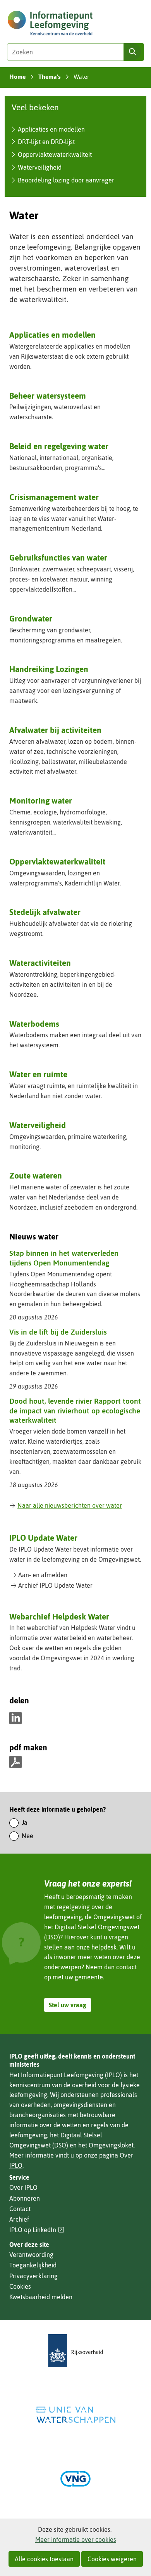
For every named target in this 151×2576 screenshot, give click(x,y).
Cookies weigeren (112, 2559)
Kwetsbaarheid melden (41, 2297)
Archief (19, 2219)
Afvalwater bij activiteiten (55, 730)
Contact (20, 2209)
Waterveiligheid (40, 167)
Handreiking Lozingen (49, 669)
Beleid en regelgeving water (59, 446)
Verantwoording (31, 2255)
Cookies (20, 2286)
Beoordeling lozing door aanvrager (66, 180)
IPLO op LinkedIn (37, 2230)
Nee (27, 1836)
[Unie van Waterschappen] (75, 2415)
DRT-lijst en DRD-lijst (46, 142)
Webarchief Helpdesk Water (59, 1616)
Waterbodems (34, 1024)
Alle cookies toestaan (44, 2559)
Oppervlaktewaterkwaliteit (55, 154)
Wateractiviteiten (40, 963)
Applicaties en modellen (51, 129)
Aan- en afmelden (43, 1575)
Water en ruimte (38, 1074)
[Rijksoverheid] (75, 2351)
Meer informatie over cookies (76, 2540)
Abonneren (25, 2198)
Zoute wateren (36, 1175)
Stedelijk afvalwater (45, 912)
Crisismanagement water (54, 497)
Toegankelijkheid (33, 2265)
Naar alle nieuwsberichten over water (70, 1505)
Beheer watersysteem (48, 396)
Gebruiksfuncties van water (58, 557)
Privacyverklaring (33, 2276)
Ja (25, 1823)
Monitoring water (41, 800)
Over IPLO (23, 2187)
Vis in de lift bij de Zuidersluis (58, 1332)
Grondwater (31, 618)
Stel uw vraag (68, 2005)
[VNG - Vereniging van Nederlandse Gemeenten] (75, 2479)
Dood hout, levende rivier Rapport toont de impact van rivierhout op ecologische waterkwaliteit (75, 1410)
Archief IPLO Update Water (55, 1585)
